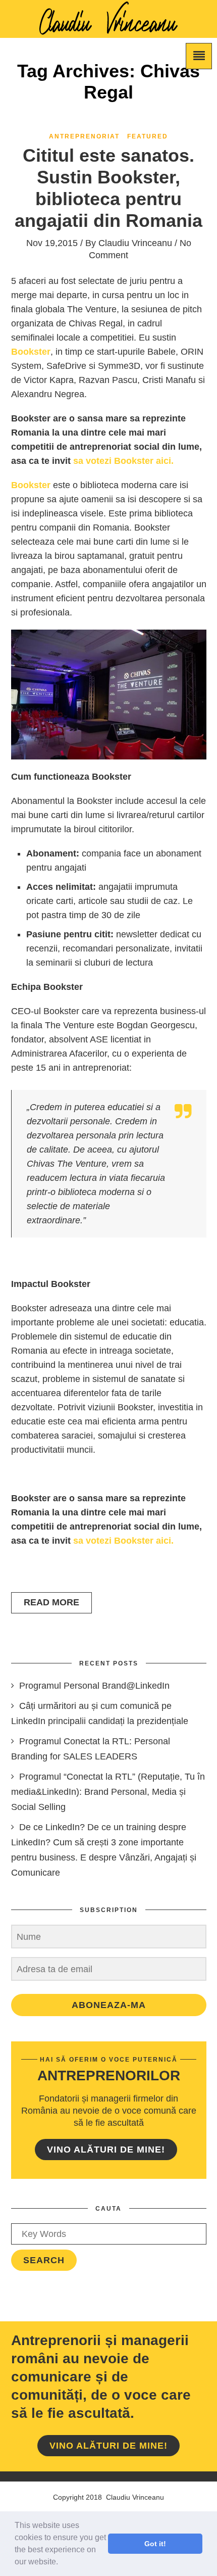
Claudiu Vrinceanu (135, 243)
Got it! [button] (155, 2544)
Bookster (31, 485)
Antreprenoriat (84, 136)
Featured (148, 136)
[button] (62, 2563)
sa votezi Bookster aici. (123, 461)
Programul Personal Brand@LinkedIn (94, 1686)
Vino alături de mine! (106, 2150)
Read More (51, 1602)
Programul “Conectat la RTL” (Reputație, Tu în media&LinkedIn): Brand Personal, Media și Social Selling (108, 1792)
